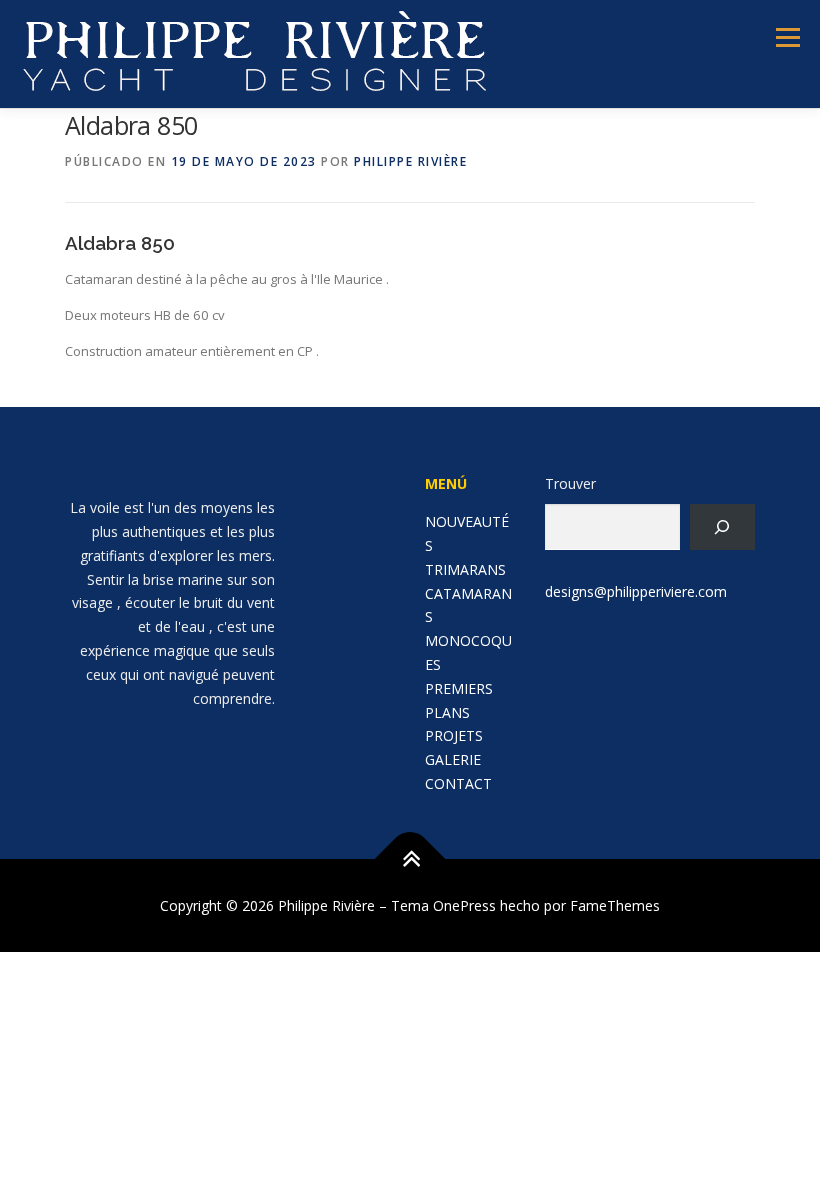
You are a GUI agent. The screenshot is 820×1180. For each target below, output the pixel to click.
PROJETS (454, 735)
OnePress (464, 905)
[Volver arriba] (410, 858)
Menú (787, 37)
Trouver (570, 483)
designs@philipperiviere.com (636, 591)
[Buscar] (722, 527)
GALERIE (453, 759)
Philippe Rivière (410, 161)
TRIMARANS (465, 569)
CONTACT (458, 783)
